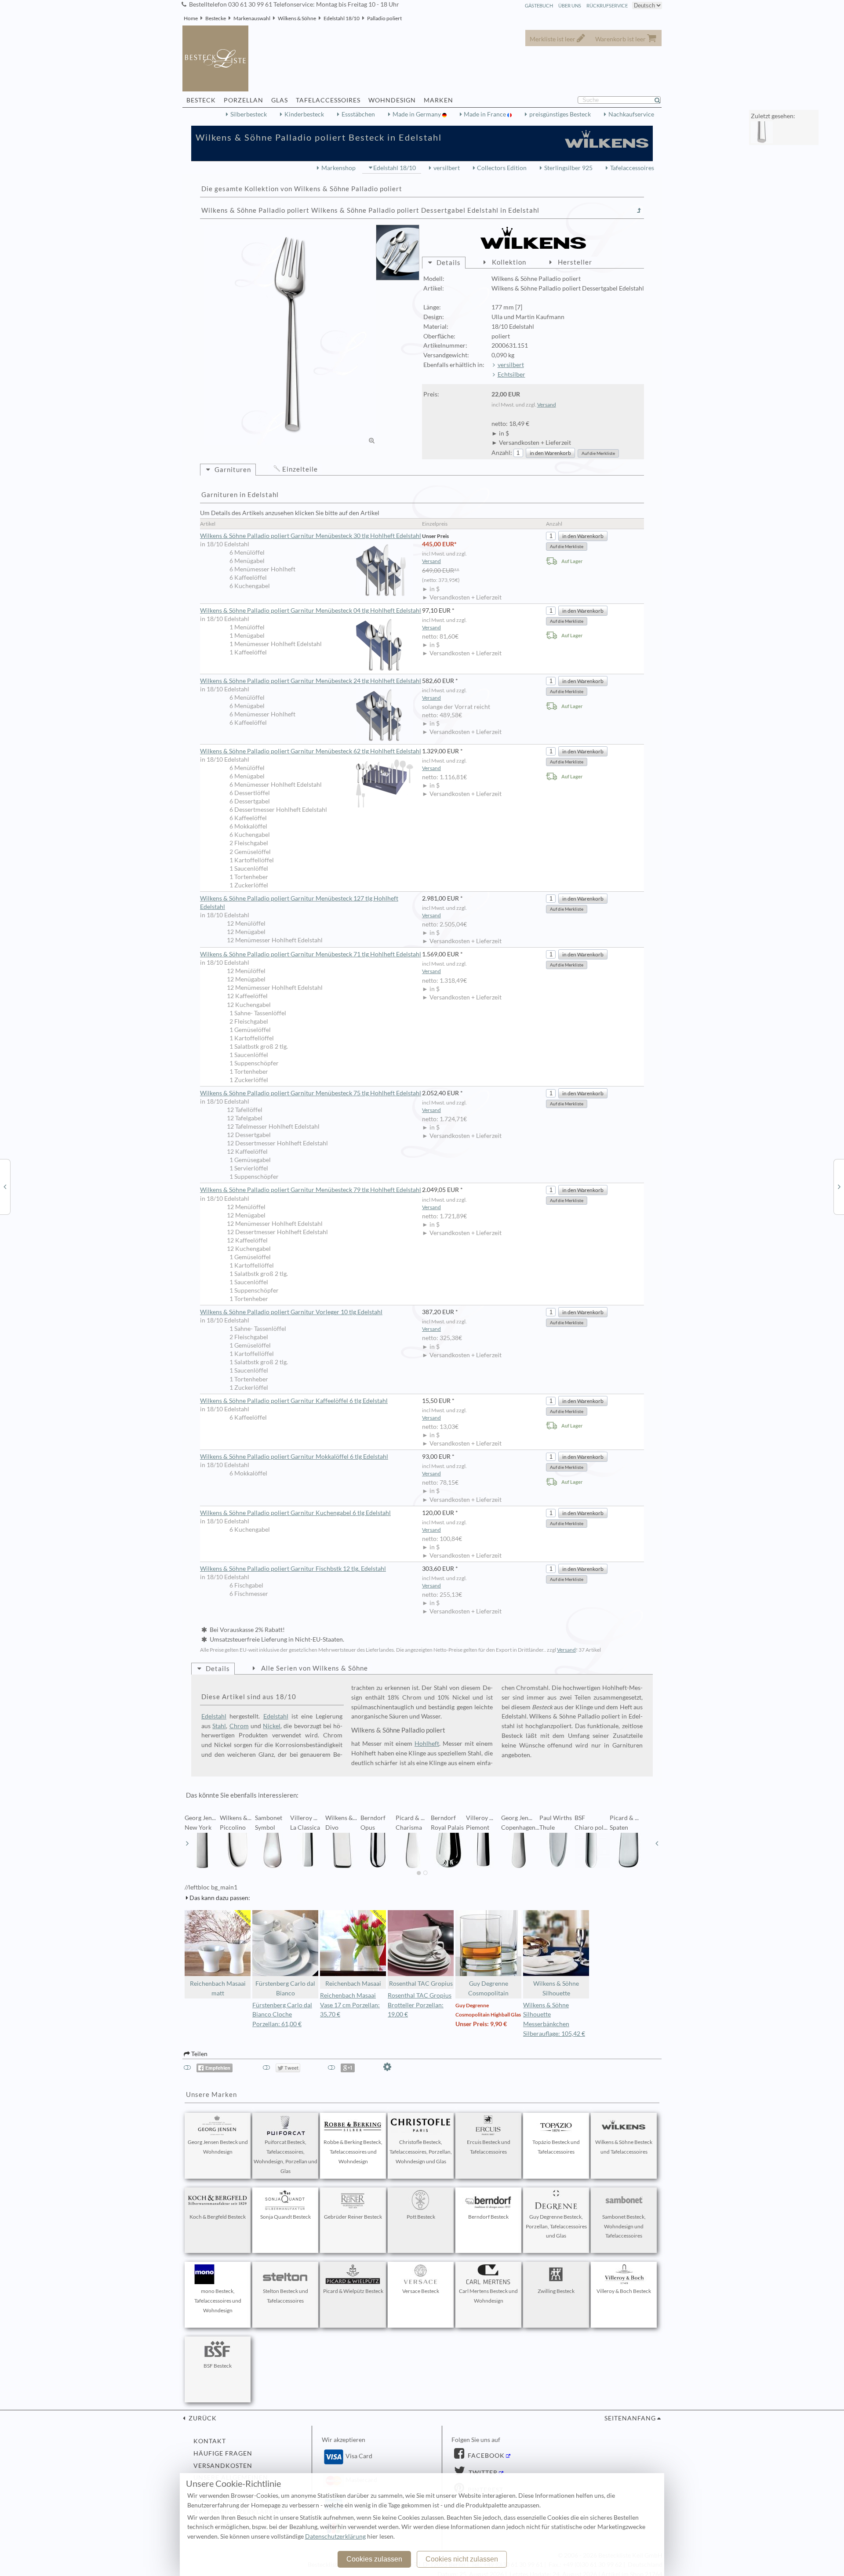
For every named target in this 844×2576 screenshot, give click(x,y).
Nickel (272, 1726)
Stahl (219, 1726)
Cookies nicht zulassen (462, 2559)
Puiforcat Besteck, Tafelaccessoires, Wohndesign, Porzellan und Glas (286, 2156)
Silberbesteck (249, 114)
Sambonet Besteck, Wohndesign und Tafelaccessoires (624, 2226)
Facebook (485, 2456)
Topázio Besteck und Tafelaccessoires (556, 2147)
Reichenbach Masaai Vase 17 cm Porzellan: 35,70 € (350, 2005)
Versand (547, 405)
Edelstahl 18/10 (342, 18)
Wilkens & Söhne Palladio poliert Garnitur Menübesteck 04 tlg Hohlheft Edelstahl (311, 610)
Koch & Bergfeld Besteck (218, 2217)
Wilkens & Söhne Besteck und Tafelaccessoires (624, 2147)
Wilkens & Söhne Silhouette (556, 1988)
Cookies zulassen (374, 2559)
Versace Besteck (421, 2291)
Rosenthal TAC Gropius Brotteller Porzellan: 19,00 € (420, 2005)
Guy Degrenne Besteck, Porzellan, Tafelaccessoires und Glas (556, 2226)
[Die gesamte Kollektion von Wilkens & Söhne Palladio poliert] (639, 211)
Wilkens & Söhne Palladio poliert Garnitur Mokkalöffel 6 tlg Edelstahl (294, 1457)
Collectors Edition (502, 168)
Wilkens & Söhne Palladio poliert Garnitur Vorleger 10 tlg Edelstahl (291, 1312)
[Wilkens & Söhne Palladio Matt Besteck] (5, 1186)
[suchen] (661, 100)
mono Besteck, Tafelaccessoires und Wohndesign (218, 2301)
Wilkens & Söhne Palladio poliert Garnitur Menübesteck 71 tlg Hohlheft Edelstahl (311, 954)
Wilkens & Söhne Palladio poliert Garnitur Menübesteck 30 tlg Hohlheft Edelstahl (311, 536)
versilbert (447, 168)
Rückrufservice (607, 5)
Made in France (486, 114)
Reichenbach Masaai (353, 1984)
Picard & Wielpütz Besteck (353, 2291)
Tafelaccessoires (632, 168)
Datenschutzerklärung (335, 2536)
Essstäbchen (358, 114)
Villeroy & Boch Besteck (624, 2291)
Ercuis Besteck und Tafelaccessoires (489, 2147)
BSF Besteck (218, 2366)
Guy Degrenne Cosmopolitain (488, 1988)
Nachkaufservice (631, 114)
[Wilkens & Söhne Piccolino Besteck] (839, 1186)
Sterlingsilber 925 (568, 168)
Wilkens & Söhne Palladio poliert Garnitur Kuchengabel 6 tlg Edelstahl (295, 1513)
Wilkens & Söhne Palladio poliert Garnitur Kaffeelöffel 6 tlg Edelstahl (294, 1401)
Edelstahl (214, 1716)
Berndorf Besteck (488, 2217)
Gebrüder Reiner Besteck (353, 2217)
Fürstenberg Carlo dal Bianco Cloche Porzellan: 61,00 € (282, 2015)
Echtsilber (511, 374)
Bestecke (216, 18)
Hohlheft (427, 1744)
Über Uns (570, 5)
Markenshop (338, 168)
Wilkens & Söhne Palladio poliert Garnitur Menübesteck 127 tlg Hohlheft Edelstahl (299, 903)
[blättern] (187, 1843)
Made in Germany (417, 114)
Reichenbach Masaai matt (218, 1988)
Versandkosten (223, 2466)
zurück (202, 2418)
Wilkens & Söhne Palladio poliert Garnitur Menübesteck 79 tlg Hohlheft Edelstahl (311, 1190)
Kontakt (210, 2441)
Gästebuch (539, 5)
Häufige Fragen (223, 2453)
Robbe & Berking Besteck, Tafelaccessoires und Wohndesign (353, 2152)
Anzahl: (502, 453)
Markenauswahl (252, 18)
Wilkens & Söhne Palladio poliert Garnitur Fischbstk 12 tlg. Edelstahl (293, 1569)
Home (191, 18)
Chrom (239, 1726)
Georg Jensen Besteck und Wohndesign (218, 2147)
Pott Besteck (421, 2217)
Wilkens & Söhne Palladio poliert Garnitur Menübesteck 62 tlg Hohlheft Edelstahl (311, 751)
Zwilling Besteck (556, 2291)
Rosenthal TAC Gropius (421, 1984)
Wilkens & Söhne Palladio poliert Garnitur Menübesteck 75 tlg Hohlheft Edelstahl (311, 1093)
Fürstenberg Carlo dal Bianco (285, 1988)
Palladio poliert (384, 18)
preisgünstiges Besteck (560, 114)
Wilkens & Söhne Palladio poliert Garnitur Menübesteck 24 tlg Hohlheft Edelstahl (311, 681)
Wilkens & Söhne (297, 18)
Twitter (482, 2473)
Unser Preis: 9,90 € (481, 2024)
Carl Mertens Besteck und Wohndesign (488, 2296)
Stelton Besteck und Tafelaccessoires (286, 2296)
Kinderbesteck (304, 114)
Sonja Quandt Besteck (286, 2217)
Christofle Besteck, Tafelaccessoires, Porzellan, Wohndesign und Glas (421, 2152)
